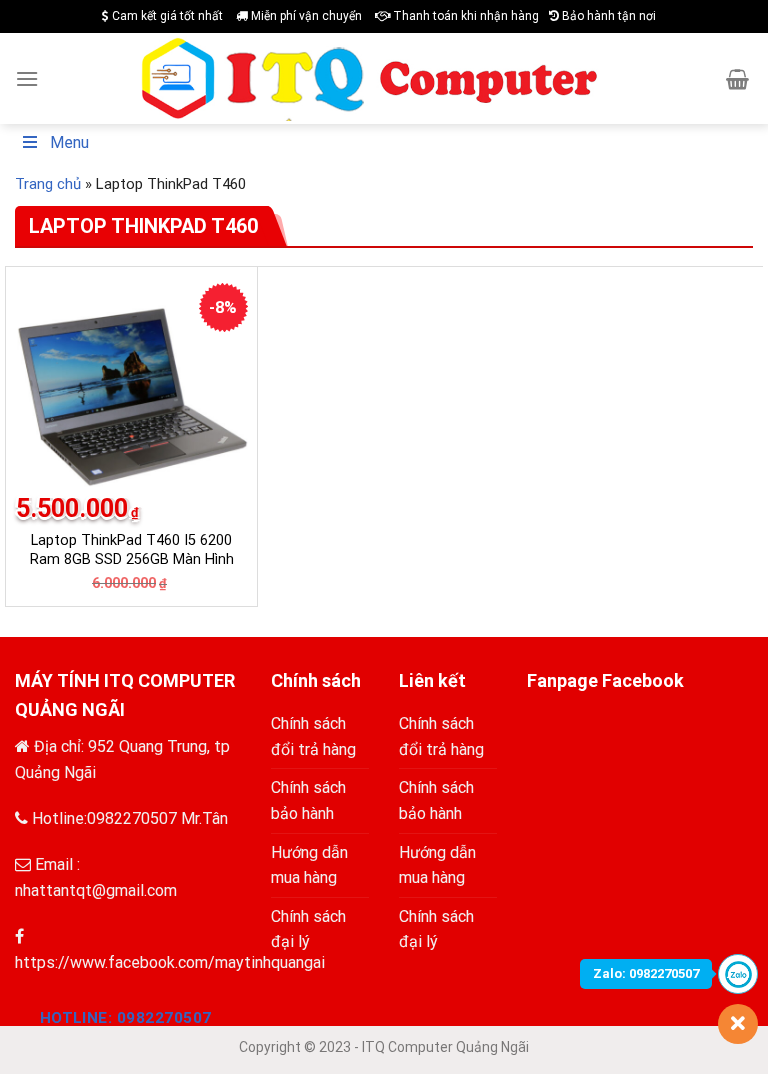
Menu (69, 142)
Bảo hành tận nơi (607, 16)
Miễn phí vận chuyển (305, 16)
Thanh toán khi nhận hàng (464, 16)
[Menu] (27, 78)
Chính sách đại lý (308, 929)
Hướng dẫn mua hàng (309, 865)
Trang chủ (48, 184)
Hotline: (126, 1018)
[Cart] (737, 79)
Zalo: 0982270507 (646, 973)
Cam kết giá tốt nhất (166, 16)
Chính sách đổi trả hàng (313, 736)
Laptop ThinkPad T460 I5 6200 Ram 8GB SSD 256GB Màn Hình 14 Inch (132, 559)
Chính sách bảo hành (308, 800)
